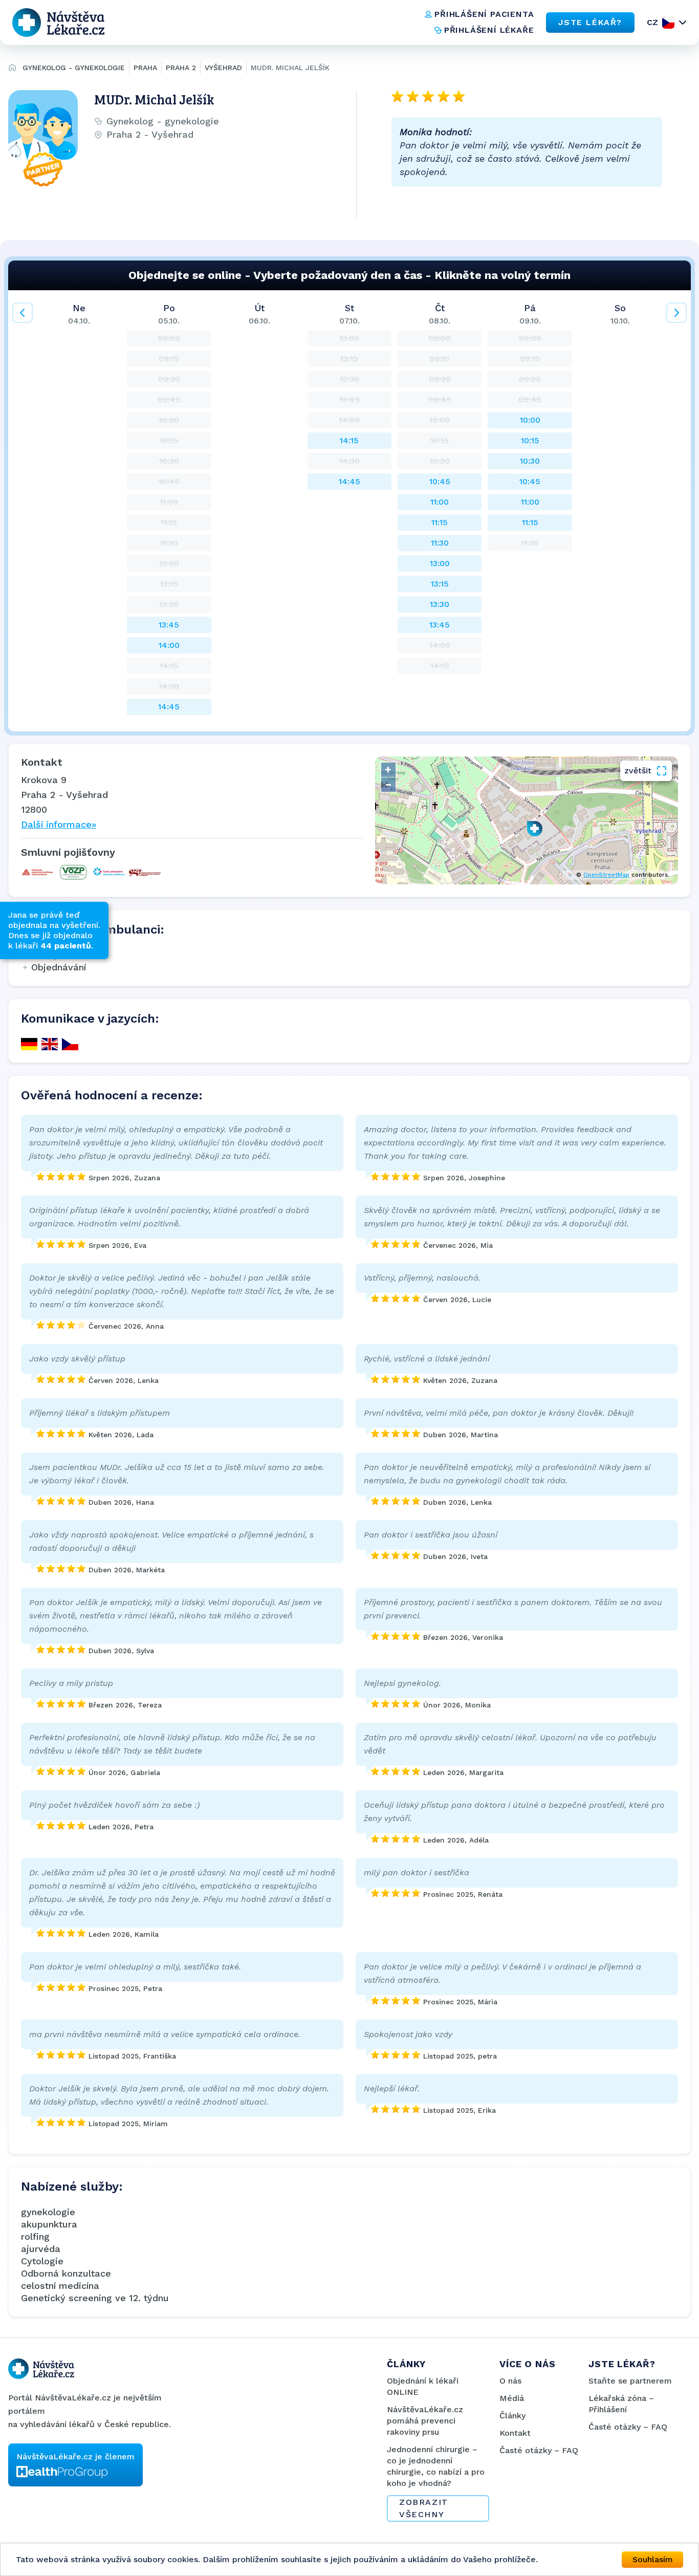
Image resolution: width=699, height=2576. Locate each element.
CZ (652, 22)
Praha (145, 68)
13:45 (169, 625)
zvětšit (638, 771)
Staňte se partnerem (630, 2381)
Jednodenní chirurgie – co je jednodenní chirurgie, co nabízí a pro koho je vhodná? (436, 2466)
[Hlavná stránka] (12, 69)
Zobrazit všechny (424, 2508)
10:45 (440, 481)
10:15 (530, 440)
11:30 (440, 543)
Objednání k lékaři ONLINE (423, 2386)
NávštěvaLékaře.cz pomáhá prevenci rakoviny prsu (425, 2421)
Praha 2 (181, 68)
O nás (510, 2381)
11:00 (440, 502)
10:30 (530, 461)
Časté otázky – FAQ (539, 2450)
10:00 (530, 420)
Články (512, 2416)
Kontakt (515, 2433)
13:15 (440, 584)
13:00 (440, 563)
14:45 (169, 707)
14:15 (349, 440)
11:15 (440, 522)
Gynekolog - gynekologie (74, 68)
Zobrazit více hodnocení (471, 209)
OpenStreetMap (606, 875)
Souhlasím (653, 2559)
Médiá (512, 2398)
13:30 (440, 604)
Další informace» (59, 824)
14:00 (169, 645)
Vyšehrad (223, 68)
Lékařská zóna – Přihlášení (621, 2404)
